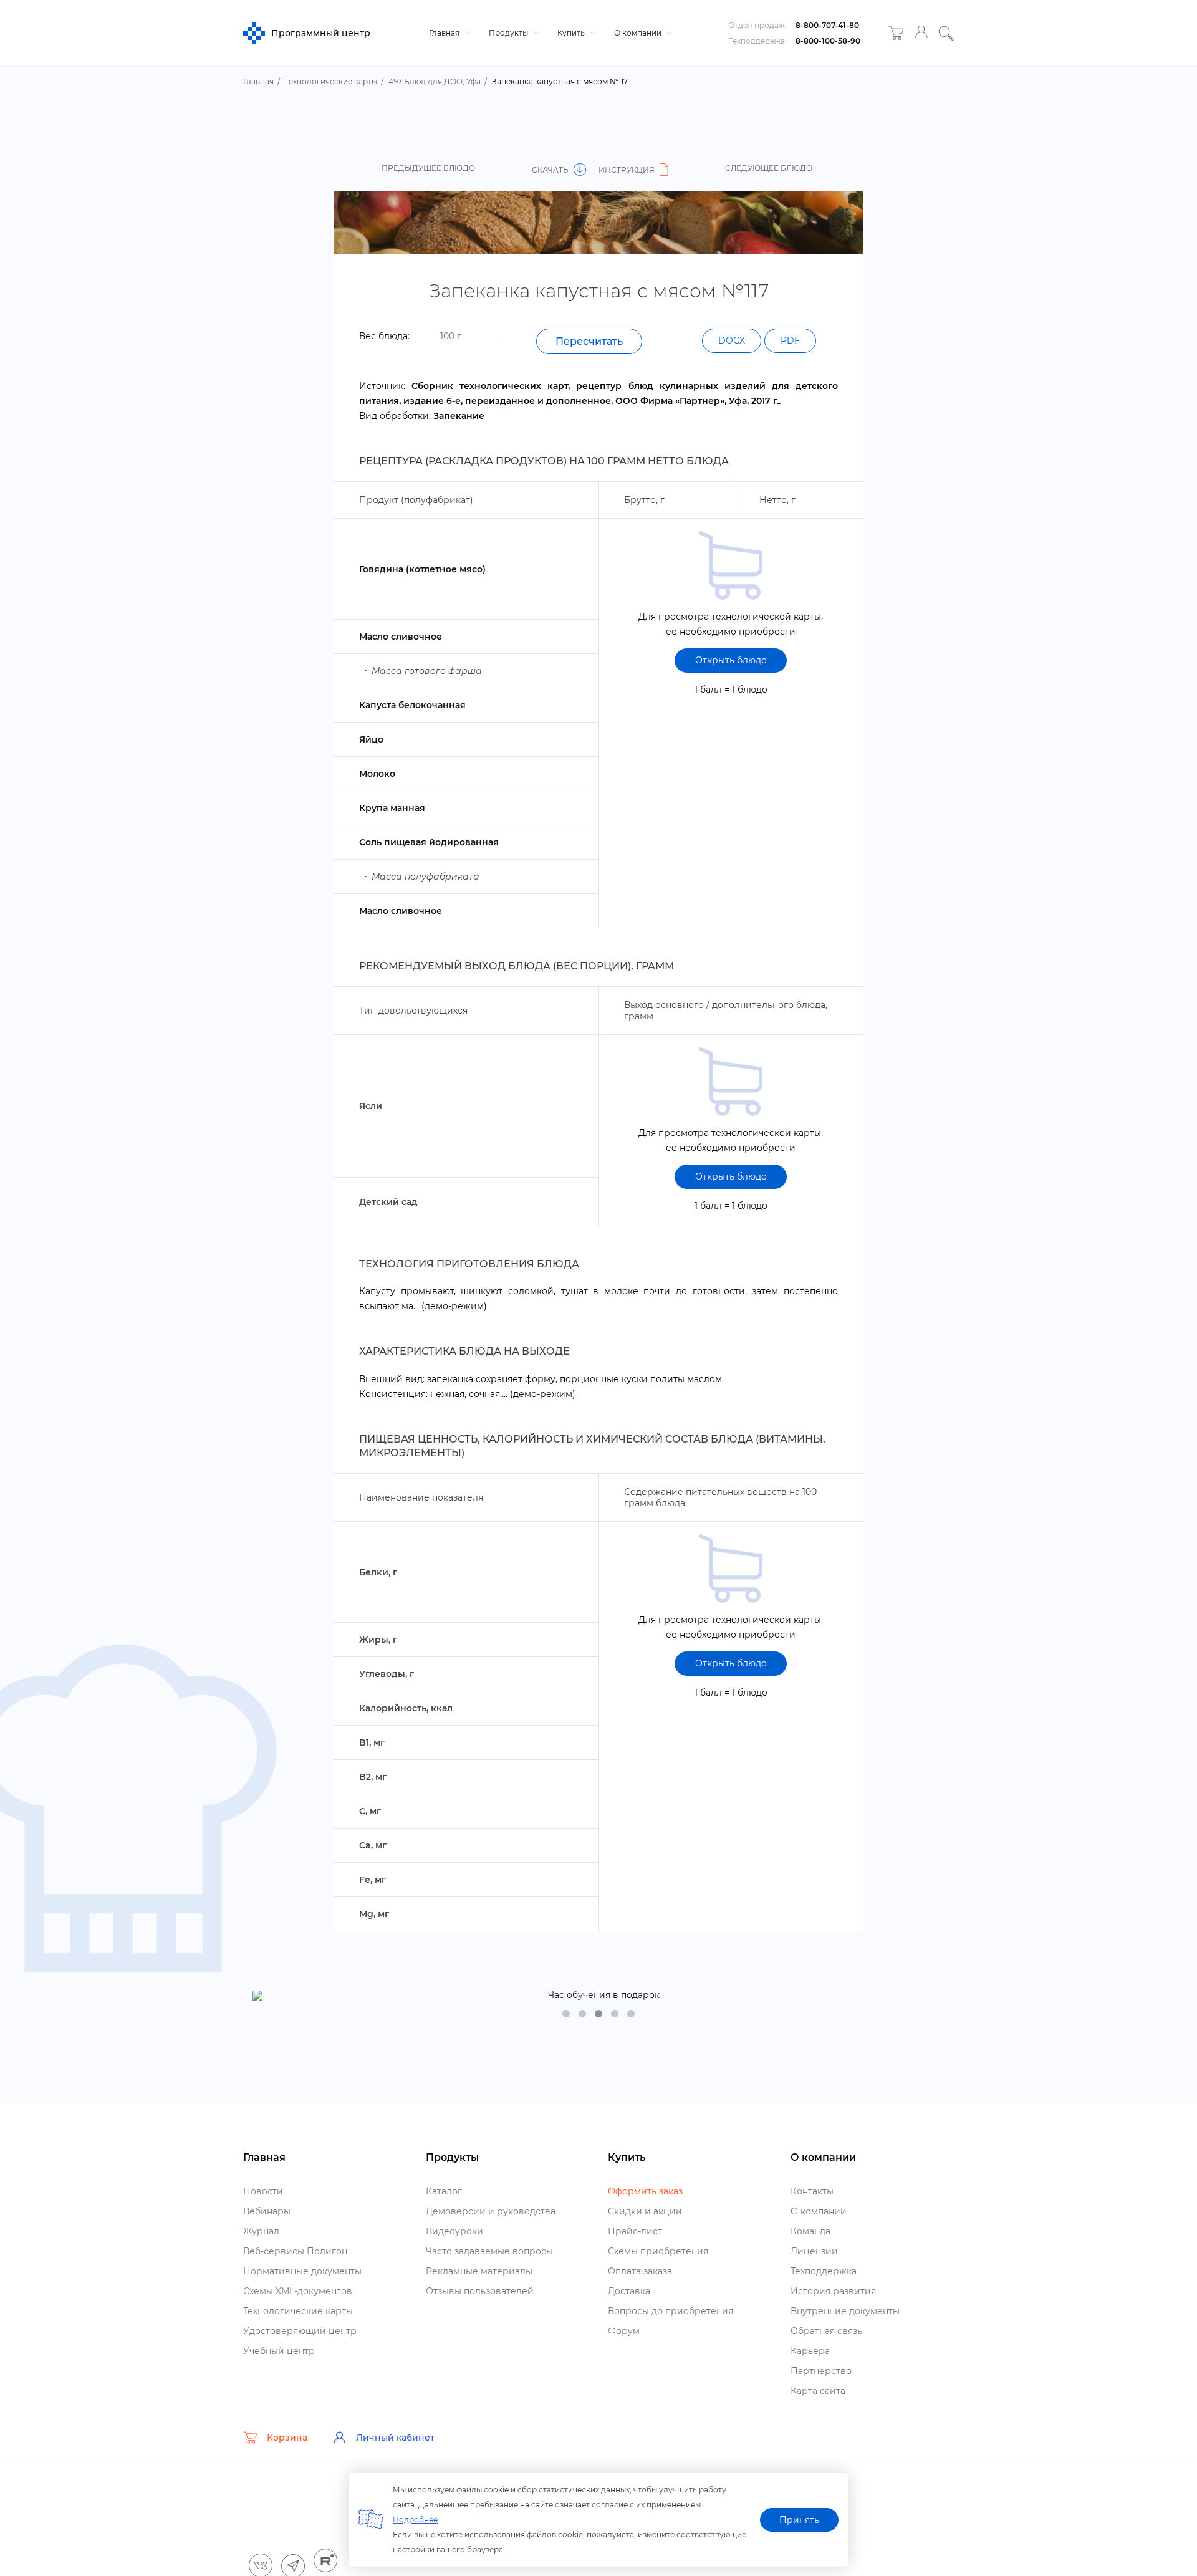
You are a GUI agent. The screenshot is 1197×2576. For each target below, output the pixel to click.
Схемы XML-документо (298, 2291)
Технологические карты (298, 2311)
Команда (810, 2231)
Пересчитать (589, 341)
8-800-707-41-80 (827, 25)
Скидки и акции (645, 2211)
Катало (444, 2191)
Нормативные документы (302, 2271)
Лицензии (814, 2251)
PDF (790, 340)
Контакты (812, 2191)
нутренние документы (845, 2311)
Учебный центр (279, 2351)
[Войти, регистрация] (921, 33)
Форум (624, 2331)
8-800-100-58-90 (828, 41)
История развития (833, 2291)
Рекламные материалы (479, 2271)
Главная (445, 33)
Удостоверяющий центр (300, 2331)
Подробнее (415, 2520)
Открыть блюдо (731, 660)
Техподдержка (824, 2271)
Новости (263, 2191)
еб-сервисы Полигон (295, 2251)
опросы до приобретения (671, 2311)
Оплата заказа (640, 2271)
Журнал (261, 2231)
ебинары (267, 2211)
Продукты (509, 33)
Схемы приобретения (658, 2251)
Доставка (629, 2291)
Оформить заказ (645, 2191)
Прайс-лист (635, 2231)
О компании (639, 33)
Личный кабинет (395, 2438)
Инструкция (627, 170)
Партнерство (821, 2371)
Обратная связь (826, 2331)
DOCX (732, 340)
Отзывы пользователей (480, 2291)
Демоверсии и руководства (491, 2211)
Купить (572, 33)
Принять (799, 2520)
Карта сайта (818, 2391)
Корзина (287, 2438)
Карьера (810, 2351)
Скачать (551, 170)
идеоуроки (454, 2231)
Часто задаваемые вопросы (489, 2251)
